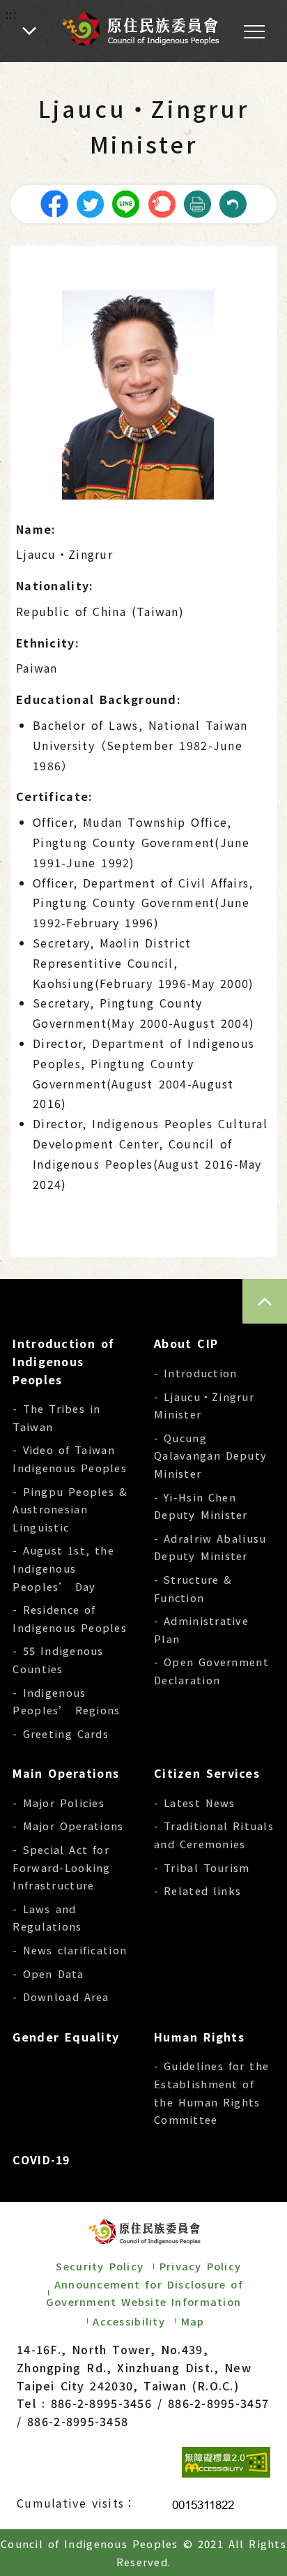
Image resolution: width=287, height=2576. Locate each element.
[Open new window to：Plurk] (162, 202)
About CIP (186, 1343)
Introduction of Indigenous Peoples (63, 1361)
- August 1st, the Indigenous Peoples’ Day (63, 1568)
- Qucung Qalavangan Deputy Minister (210, 1455)
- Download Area (61, 1997)
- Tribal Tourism (202, 1867)
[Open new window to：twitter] (90, 202)
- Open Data (48, 1974)
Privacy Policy (200, 2266)
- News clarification (70, 1950)
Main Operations (66, 1773)
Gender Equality (66, 2037)
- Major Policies (59, 1803)
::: (11, 14)
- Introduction (195, 1373)
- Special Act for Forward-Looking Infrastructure (61, 1867)
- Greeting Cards (61, 1733)
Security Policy (100, 2266)
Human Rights (199, 2037)
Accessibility (129, 2321)
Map (193, 2321)
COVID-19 (41, 2159)
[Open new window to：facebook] (54, 202)
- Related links (197, 1890)
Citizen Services (207, 1773)
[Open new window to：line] (125, 202)
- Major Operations (68, 1826)
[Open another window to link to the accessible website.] (226, 2462)
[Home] (140, 28)
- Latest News (195, 1803)
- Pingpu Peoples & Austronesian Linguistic (70, 1509)
